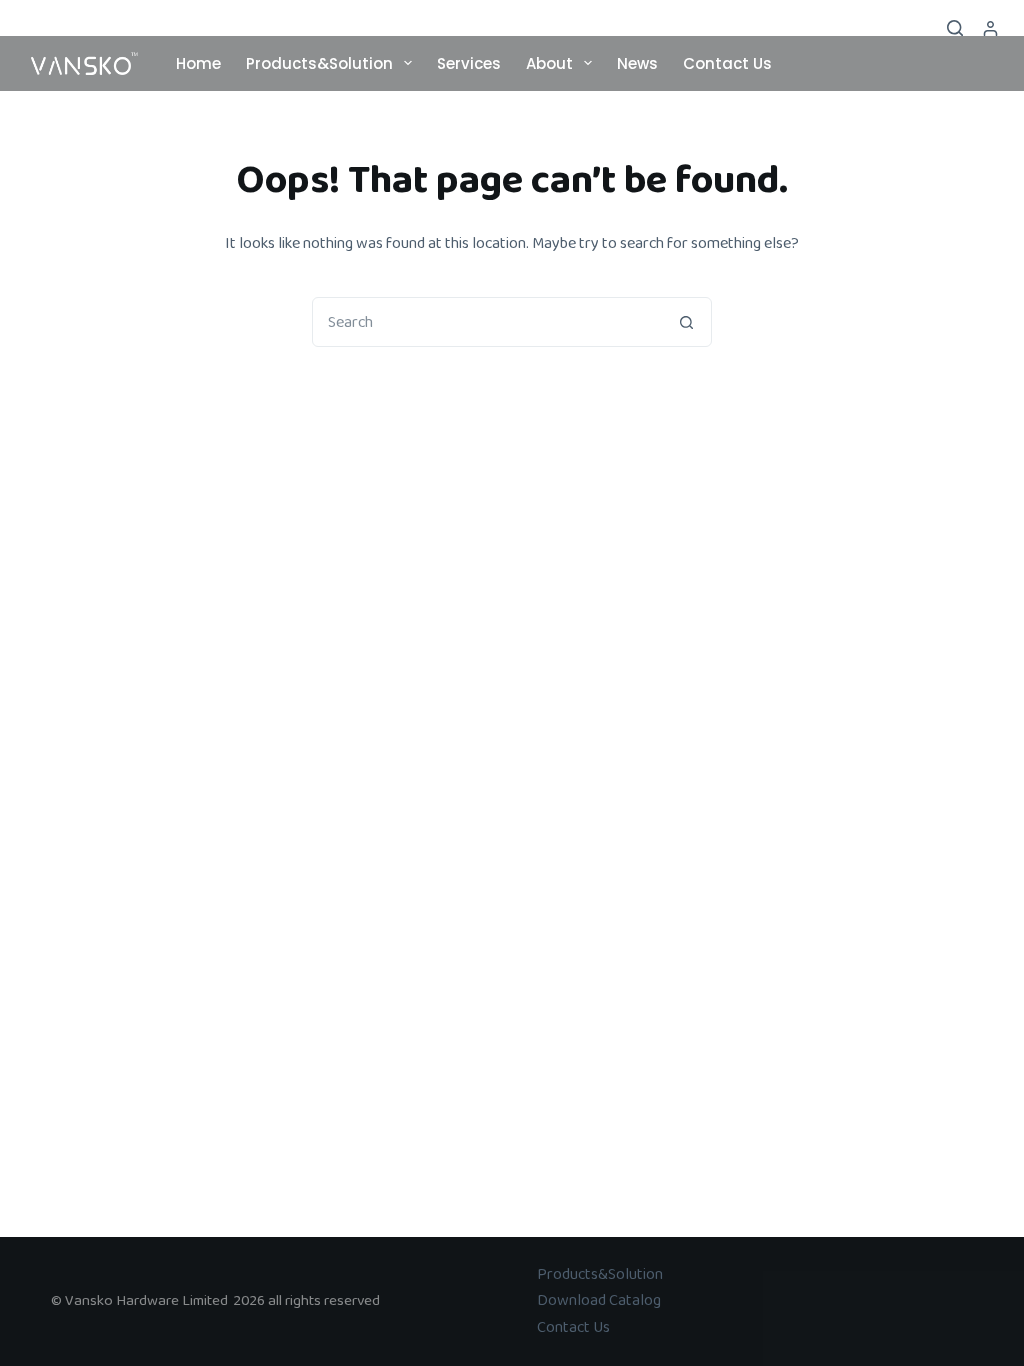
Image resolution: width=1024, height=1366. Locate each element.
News (637, 63)
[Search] (955, 28)
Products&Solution (319, 63)
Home (198, 63)
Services (469, 63)
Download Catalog (599, 1300)
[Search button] (686, 322)
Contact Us (727, 63)
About (549, 63)
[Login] (990, 28)
